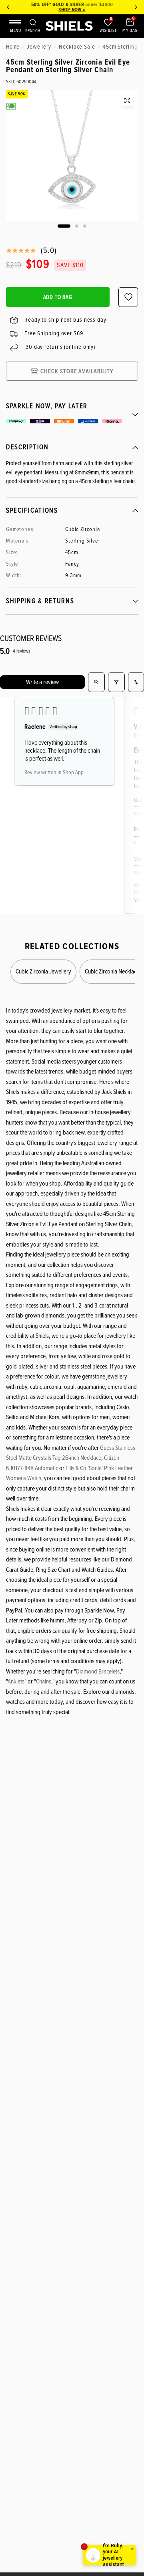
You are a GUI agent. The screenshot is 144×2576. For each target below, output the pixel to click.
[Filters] (116, 682)
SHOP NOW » (72, 10)
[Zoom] (127, 100)
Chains (44, 1681)
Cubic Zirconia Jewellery (43, 971)
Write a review (42, 682)
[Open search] (96, 682)
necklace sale (77, 47)
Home (13, 47)
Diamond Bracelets (98, 1671)
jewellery (39, 47)
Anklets (16, 1681)
